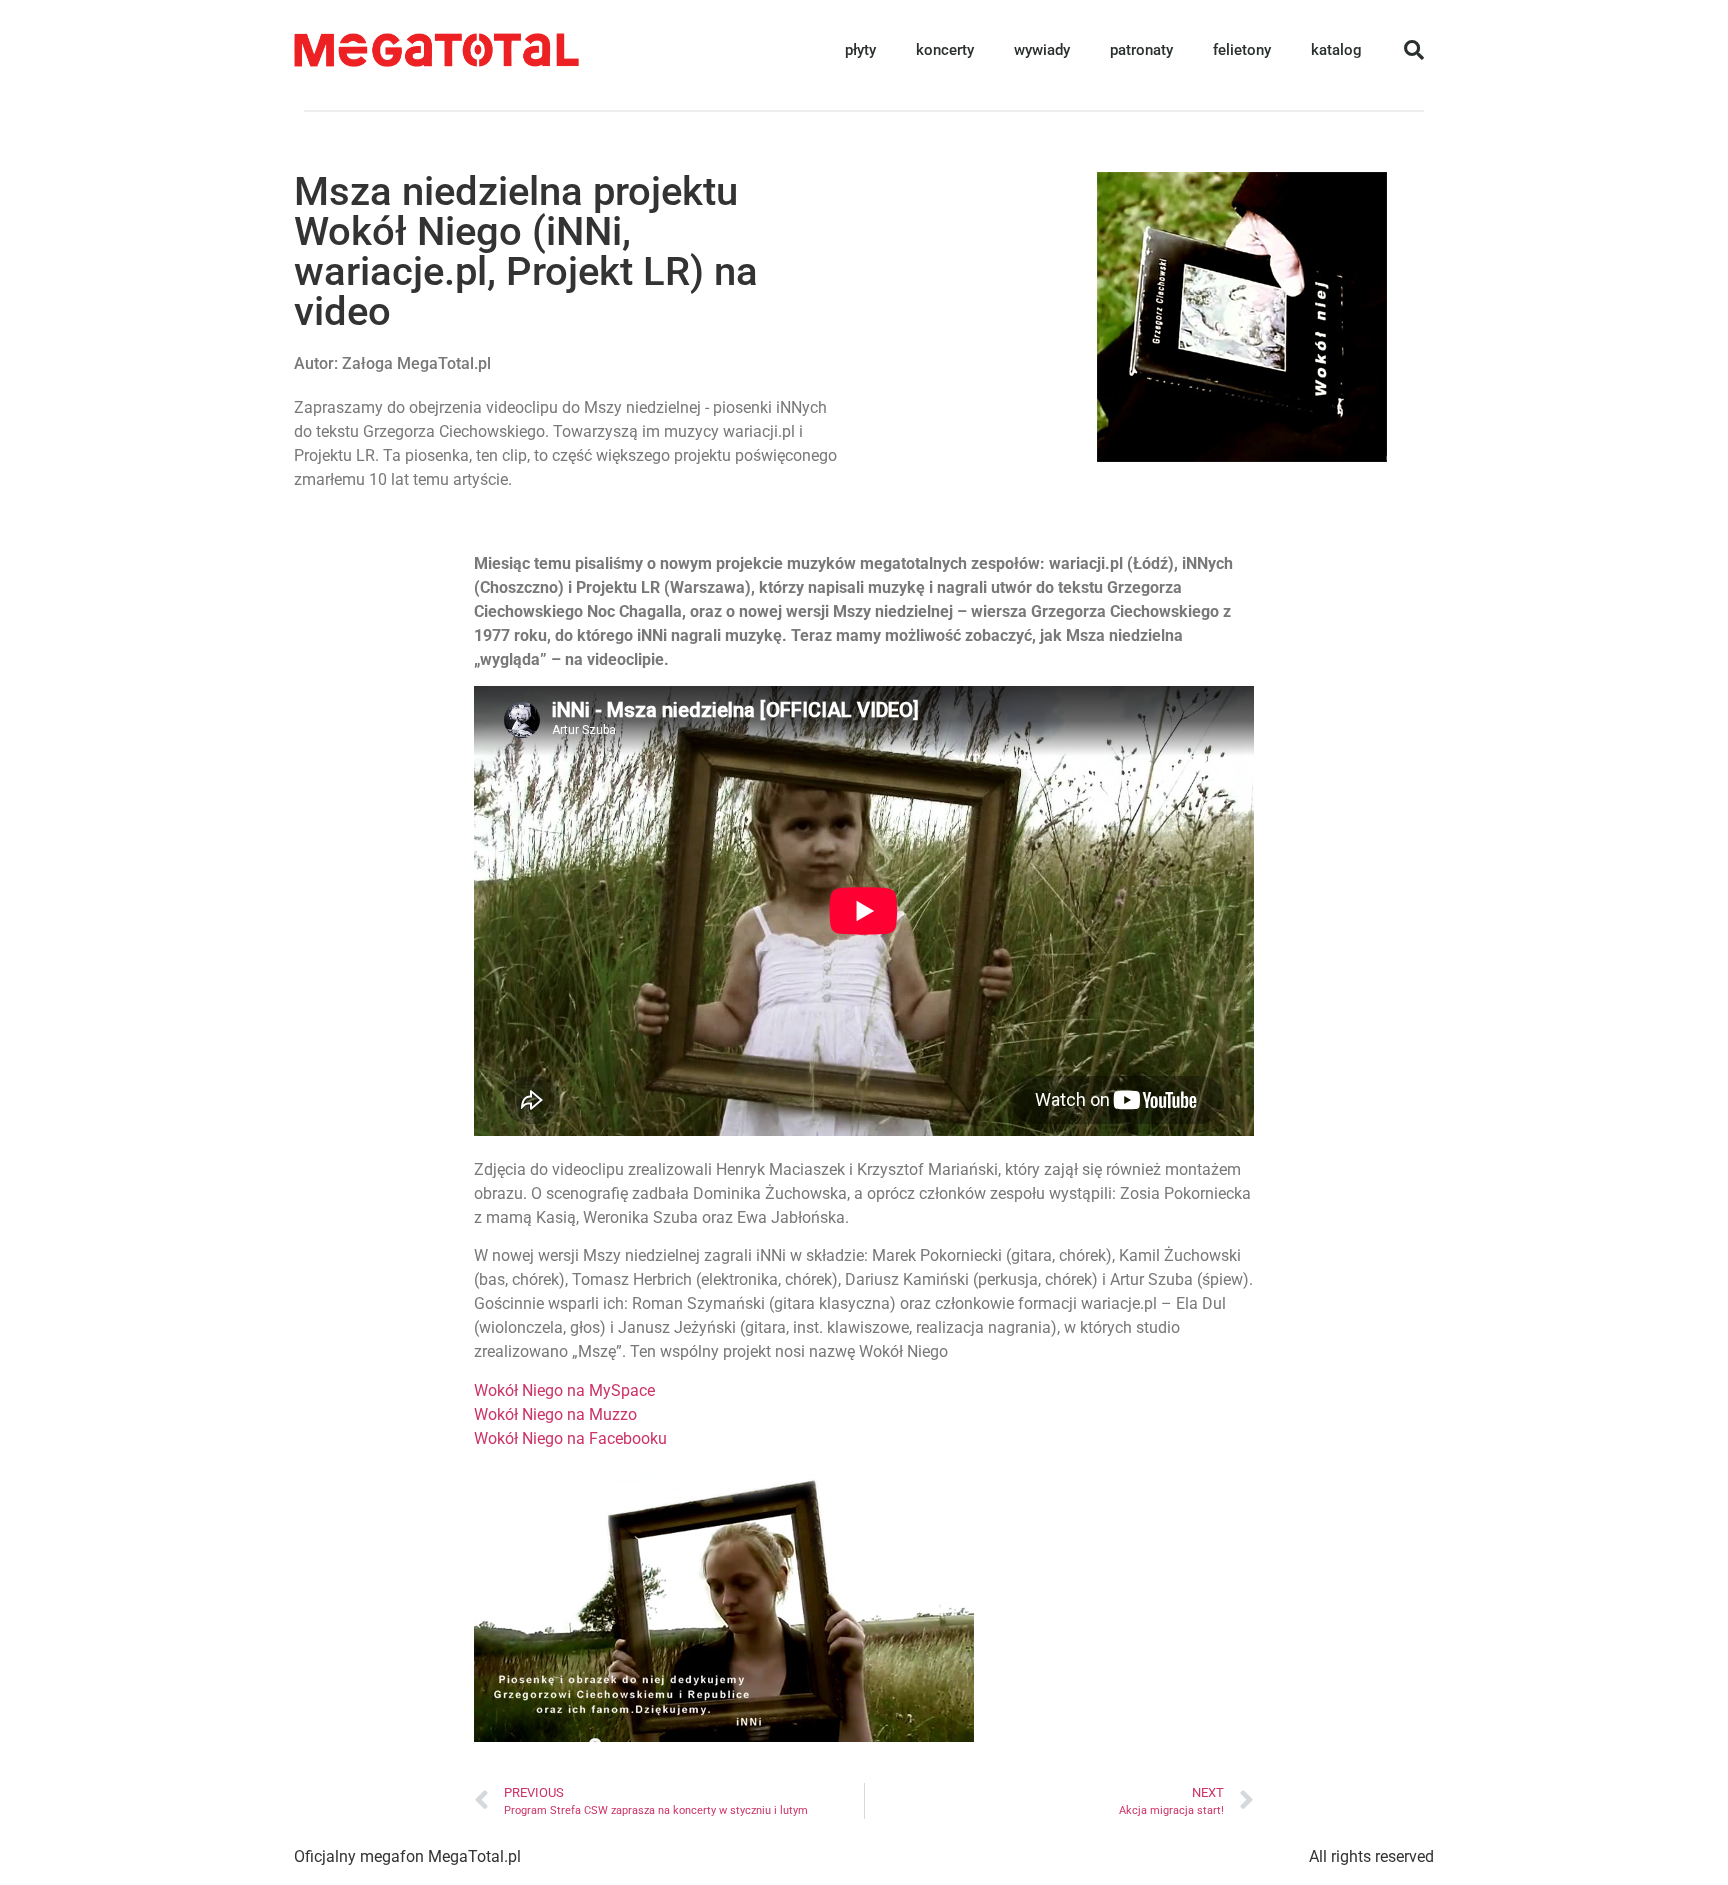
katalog (1336, 50)
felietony (1242, 50)
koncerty (945, 50)
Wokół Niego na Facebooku (570, 1438)
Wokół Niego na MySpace (564, 1390)
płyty (860, 50)
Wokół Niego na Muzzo (555, 1414)
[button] (1414, 50)
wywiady (1042, 50)
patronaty (1141, 50)
